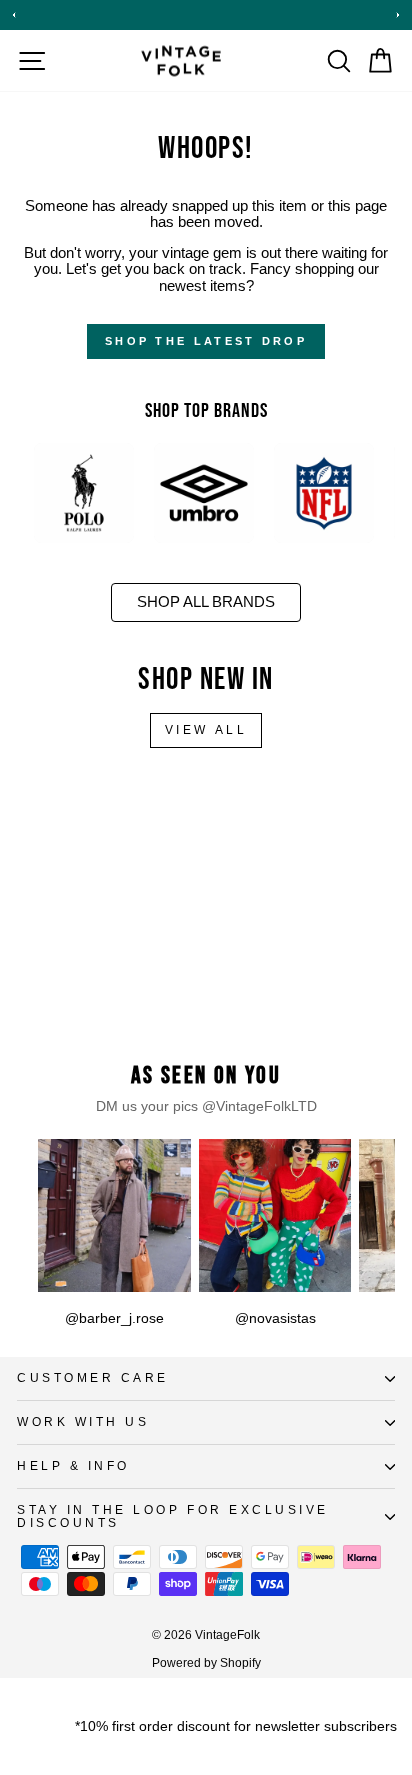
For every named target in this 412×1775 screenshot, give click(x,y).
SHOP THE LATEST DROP (206, 341)
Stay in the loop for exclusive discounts (173, 1516)
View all (206, 730)
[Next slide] (398, 15)
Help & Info (73, 1465)
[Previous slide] (14, 15)
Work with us (83, 1421)
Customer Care (93, 1377)
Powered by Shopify (206, 1663)
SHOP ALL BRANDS (206, 602)
